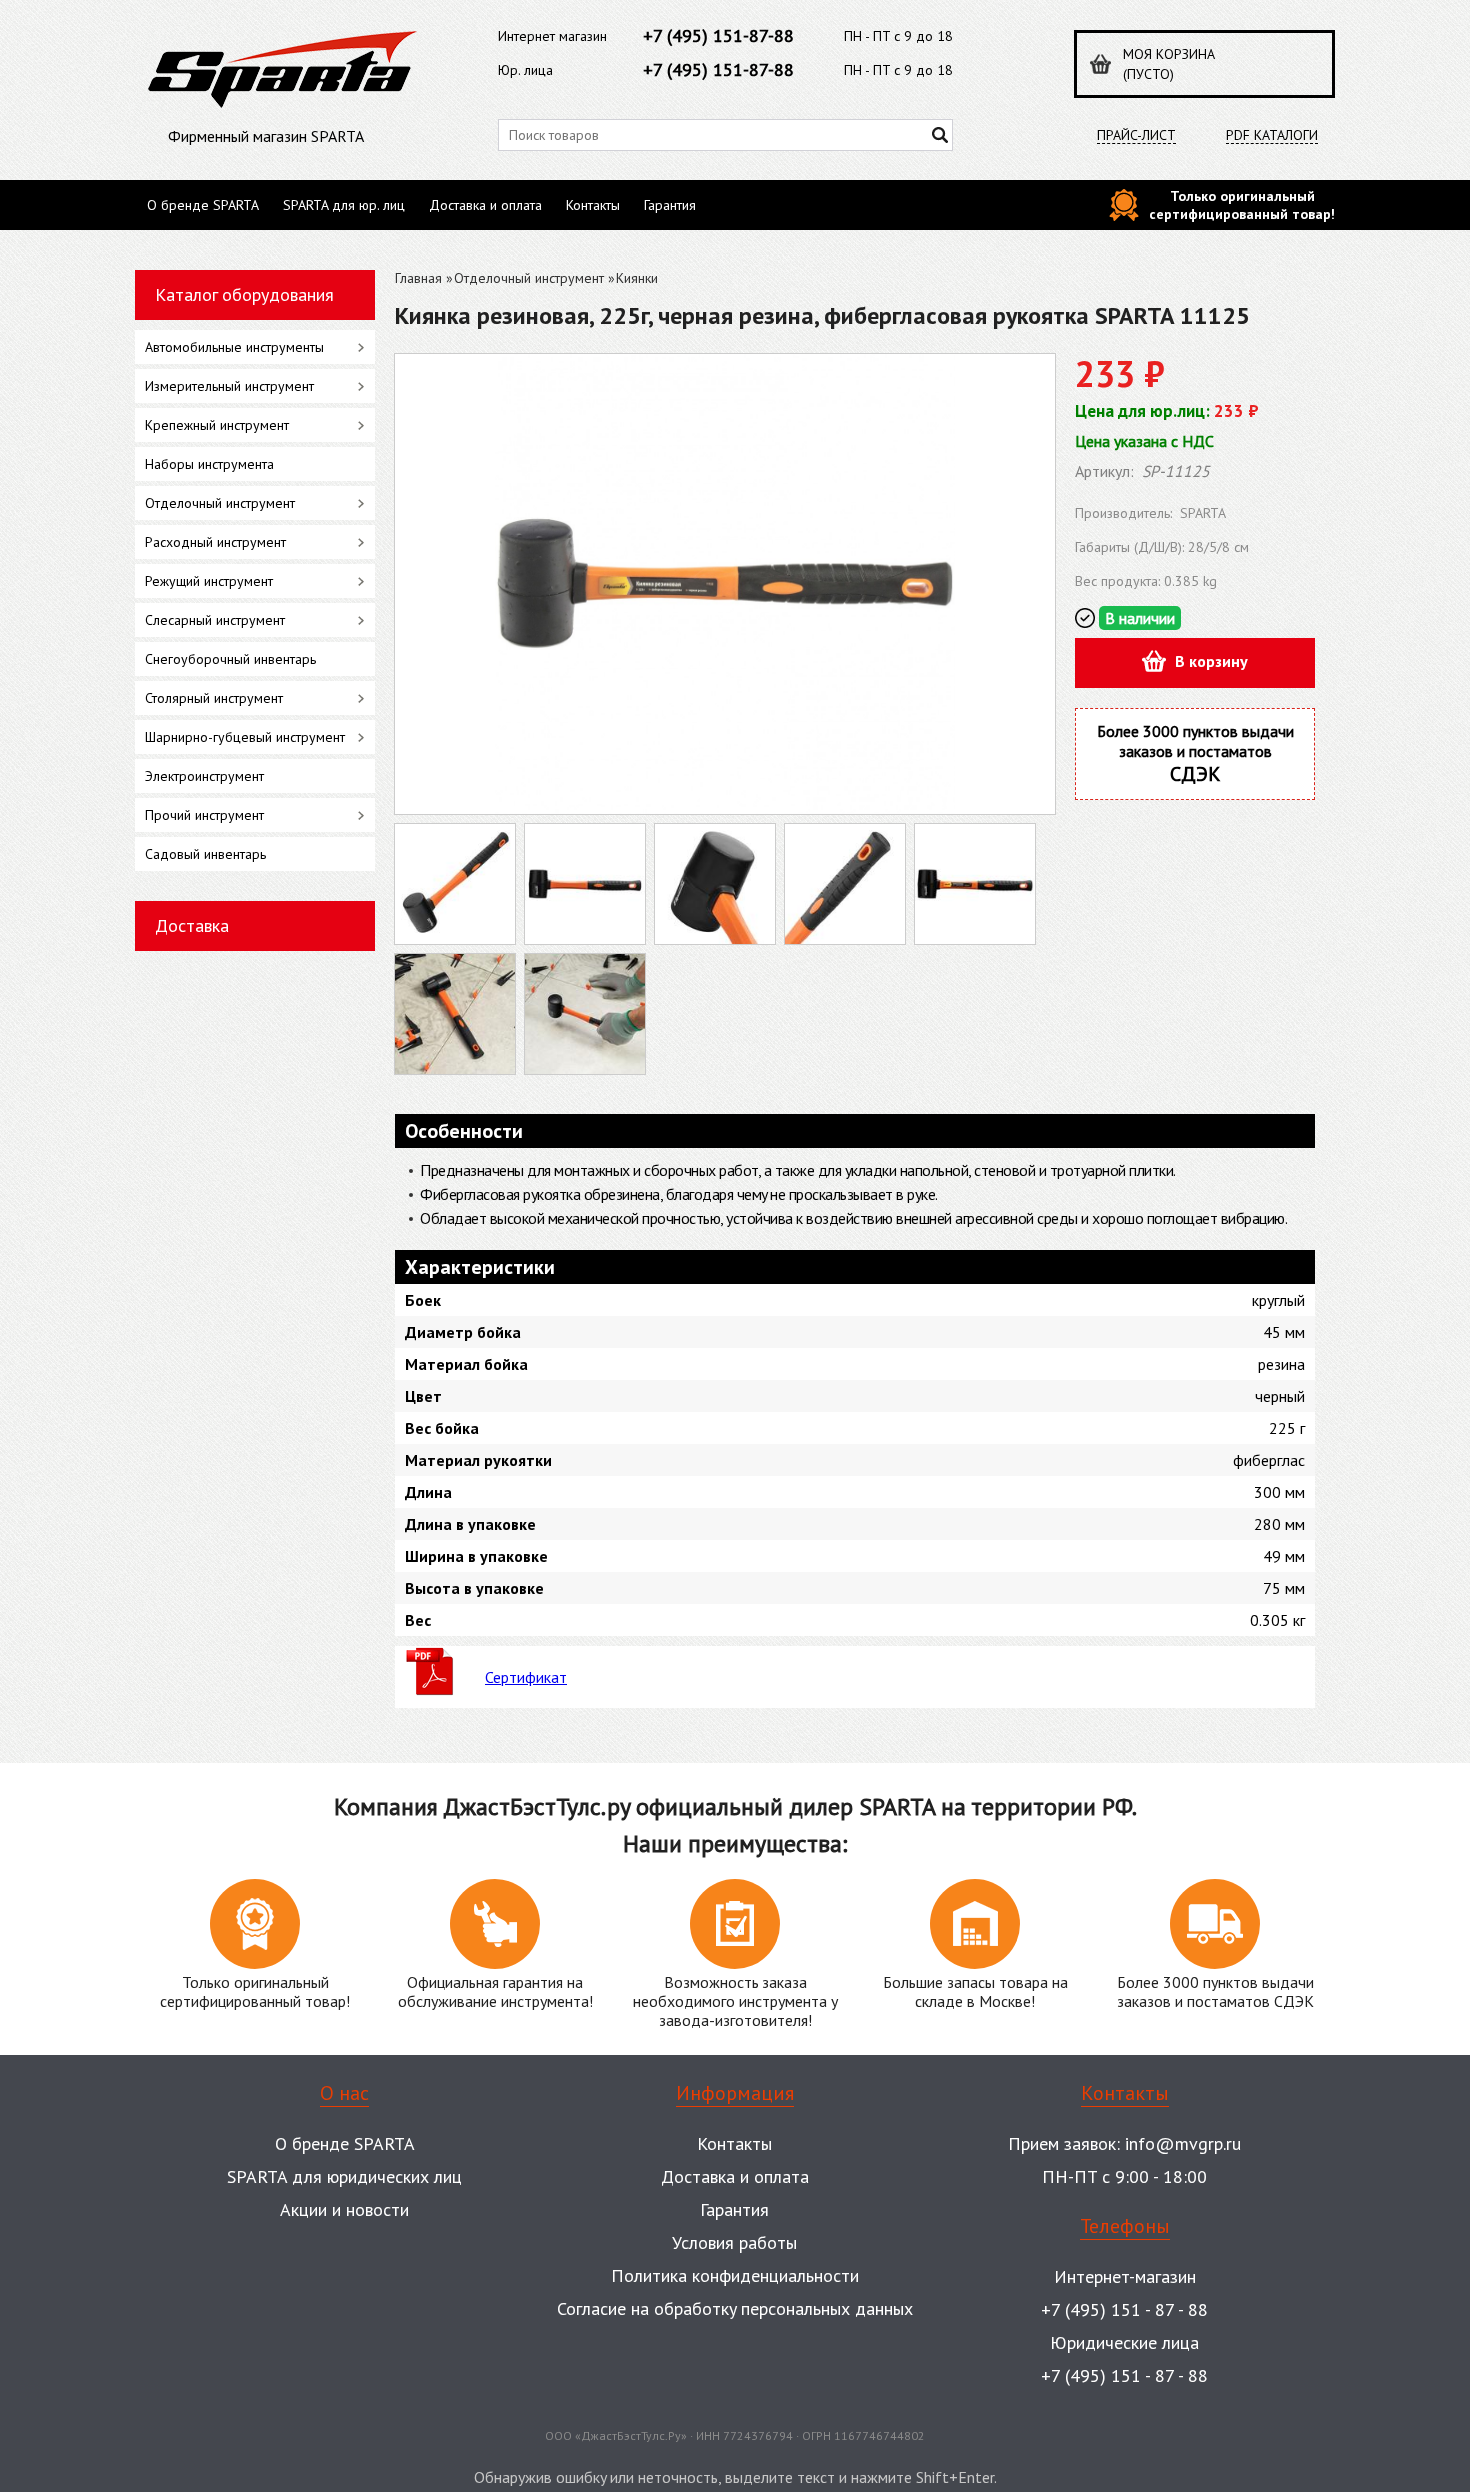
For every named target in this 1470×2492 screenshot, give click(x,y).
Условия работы (734, 2242)
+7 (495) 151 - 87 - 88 (1124, 2309)
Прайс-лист (1136, 135)
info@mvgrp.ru (1183, 2143)
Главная (418, 278)
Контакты (593, 205)
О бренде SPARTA (203, 205)
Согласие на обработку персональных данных (735, 2308)
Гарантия (670, 205)
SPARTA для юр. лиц (344, 205)
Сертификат (526, 1677)
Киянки (637, 278)
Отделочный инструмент (529, 278)
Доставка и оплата (485, 205)
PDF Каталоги (1272, 135)
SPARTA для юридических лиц (344, 2176)
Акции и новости (344, 2209)
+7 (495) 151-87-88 (718, 35)
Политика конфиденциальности (735, 2275)
